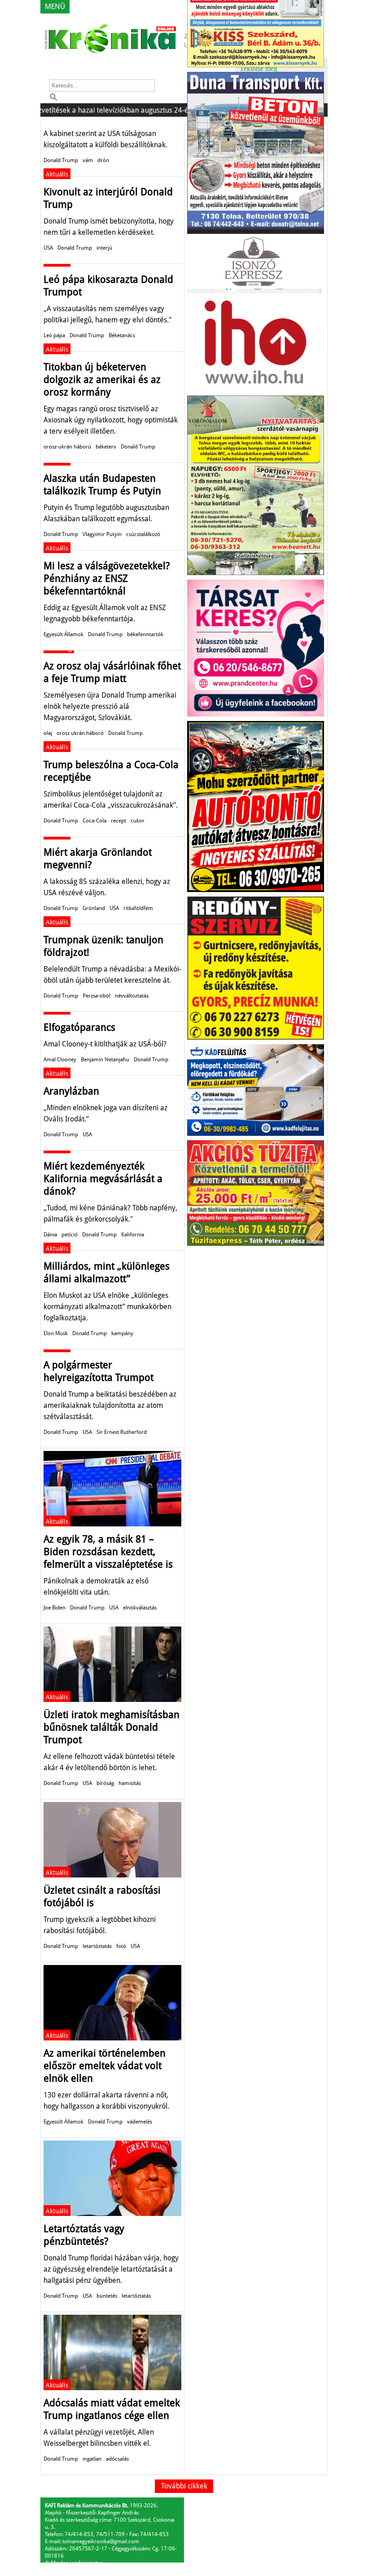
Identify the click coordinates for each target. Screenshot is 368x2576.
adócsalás (117, 2459)
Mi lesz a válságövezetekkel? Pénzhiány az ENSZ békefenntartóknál (107, 578)
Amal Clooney (60, 1059)
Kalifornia (133, 1235)
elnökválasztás (140, 1608)
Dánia (50, 1235)
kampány (122, 1333)
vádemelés (140, 2122)
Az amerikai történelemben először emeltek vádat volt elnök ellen (105, 2066)
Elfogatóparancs (79, 1027)
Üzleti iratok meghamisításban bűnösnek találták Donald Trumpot (112, 1727)
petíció (70, 1235)
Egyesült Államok (64, 634)
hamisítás (130, 1783)
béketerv (106, 447)
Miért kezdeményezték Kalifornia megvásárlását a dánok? (103, 1179)
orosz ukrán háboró (80, 733)
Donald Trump (61, 160)
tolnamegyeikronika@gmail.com (101, 2541)
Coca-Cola (94, 821)
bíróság (105, 1783)
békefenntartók (145, 634)
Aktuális (57, 174)
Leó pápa (54, 335)
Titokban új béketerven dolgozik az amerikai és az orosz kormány (102, 380)
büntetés (107, 2296)
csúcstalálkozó (143, 534)
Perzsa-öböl (96, 996)
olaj (48, 733)
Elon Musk (56, 1333)
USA (48, 248)
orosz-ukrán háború (67, 447)
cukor (138, 821)
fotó (121, 1946)
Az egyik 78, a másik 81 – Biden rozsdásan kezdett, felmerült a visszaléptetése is (108, 1552)
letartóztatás (97, 1946)
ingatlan (92, 2459)
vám (88, 160)
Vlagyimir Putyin (102, 534)
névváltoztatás (132, 996)
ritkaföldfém (138, 908)
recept (118, 821)
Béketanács (122, 335)
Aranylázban (71, 1091)
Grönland (94, 908)
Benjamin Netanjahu (105, 1059)
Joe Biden (55, 1608)
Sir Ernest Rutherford (122, 1432)
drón (103, 160)
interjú (104, 248)
